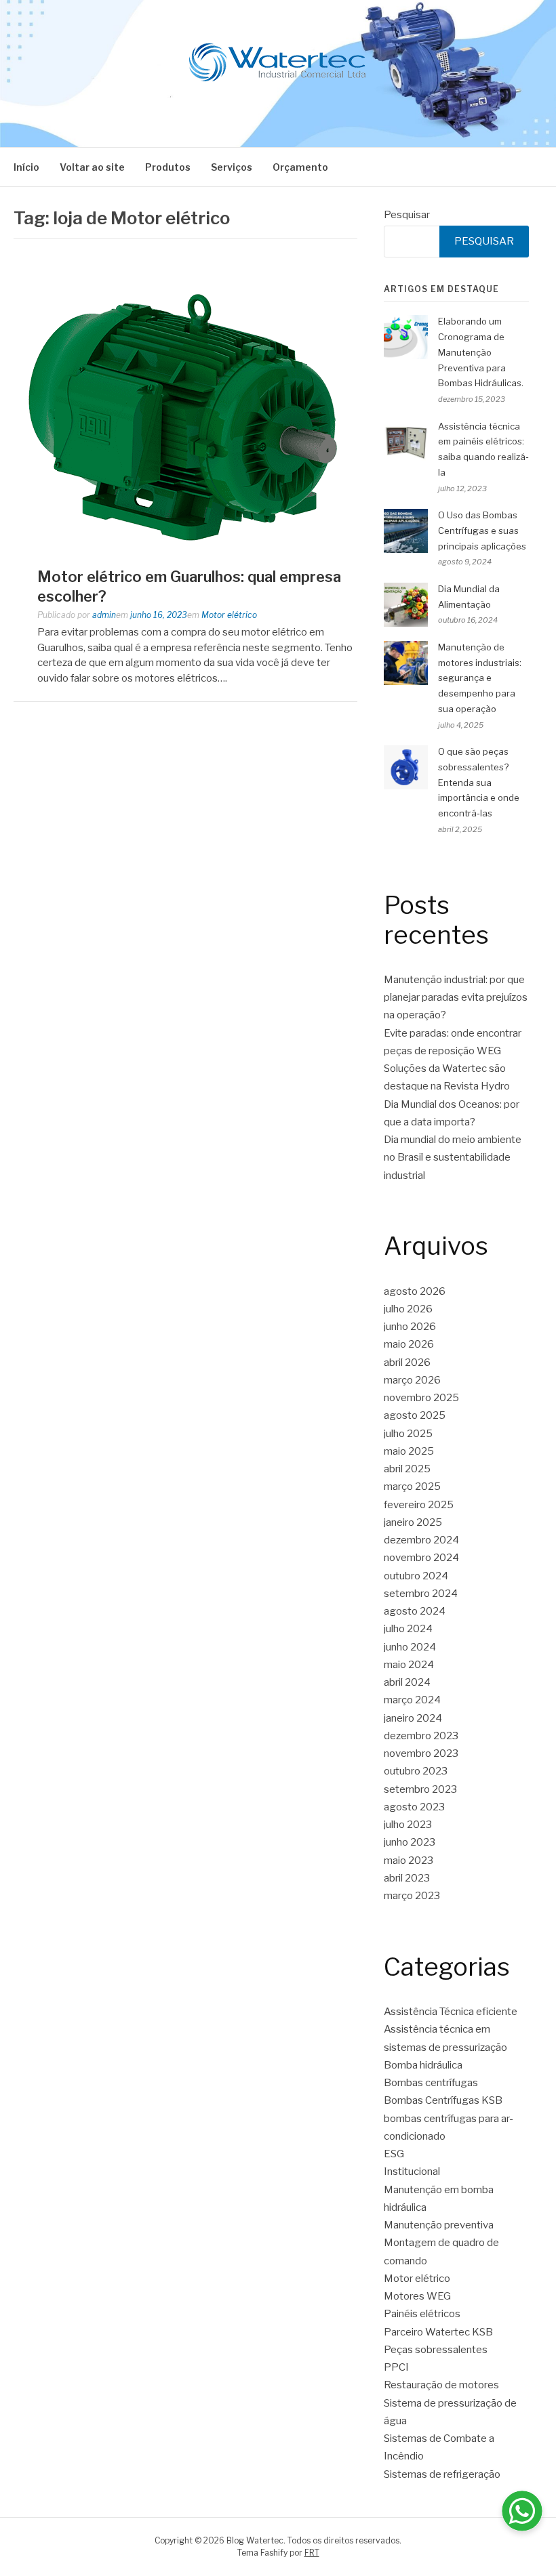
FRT (312, 2553)
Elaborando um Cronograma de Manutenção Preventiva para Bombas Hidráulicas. (481, 352)
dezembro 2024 (421, 1540)
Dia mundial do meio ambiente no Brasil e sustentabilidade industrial (453, 1158)
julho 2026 (408, 1309)
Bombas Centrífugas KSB (443, 2100)
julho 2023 (408, 1825)
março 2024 (412, 1700)
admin (104, 615)
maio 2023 (409, 1861)
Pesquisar (407, 215)
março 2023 (412, 1896)
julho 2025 (408, 1434)
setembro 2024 (421, 1594)
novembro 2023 (421, 1753)
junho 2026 (410, 1327)
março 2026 (412, 1380)
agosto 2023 (414, 1807)
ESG (394, 2154)
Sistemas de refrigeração (442, 2474)
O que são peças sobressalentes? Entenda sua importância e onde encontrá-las (479, 782)
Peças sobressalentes (436, 2350)
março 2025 (412, 1487)
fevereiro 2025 (419, 1505)
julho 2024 (408, 1629)
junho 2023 (410, 1842)
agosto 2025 (415, 1415)
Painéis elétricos (422, 2314)
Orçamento (300, 167)
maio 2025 (409, 1451)
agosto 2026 (415, 1291)
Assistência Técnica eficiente (451, 2012)
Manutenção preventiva (439, 2225)
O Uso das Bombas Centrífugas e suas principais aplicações (482, 531)
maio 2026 (409, 1344)
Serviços (232, 167)
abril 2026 (407, 1363)
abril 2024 (407, 1682)
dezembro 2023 (421, 1736)
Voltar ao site (92, 167)
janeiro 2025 (413, 1522)
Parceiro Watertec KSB (438, 2332)
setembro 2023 (420, 1789)
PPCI (396, 2367)
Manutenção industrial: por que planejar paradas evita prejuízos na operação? (456, 998)
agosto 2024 (415, 1611)
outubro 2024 (416, 1576)
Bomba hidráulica (423, 2065)
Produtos (168, 167)
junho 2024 (410, 1647)
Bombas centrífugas (431, 2083)
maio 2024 (409, 1665)
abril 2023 (407, 1878)
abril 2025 (407, 1469)
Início (26, 167)
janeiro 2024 (413, 1718)
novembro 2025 (421, 1398)
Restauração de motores (441, 2385)
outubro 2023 (416, 1771)
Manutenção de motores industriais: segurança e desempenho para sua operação (480, 678)
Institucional (412, 2172)
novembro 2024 (421, 1558)
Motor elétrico (229, 615)
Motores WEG (417, 2296)
